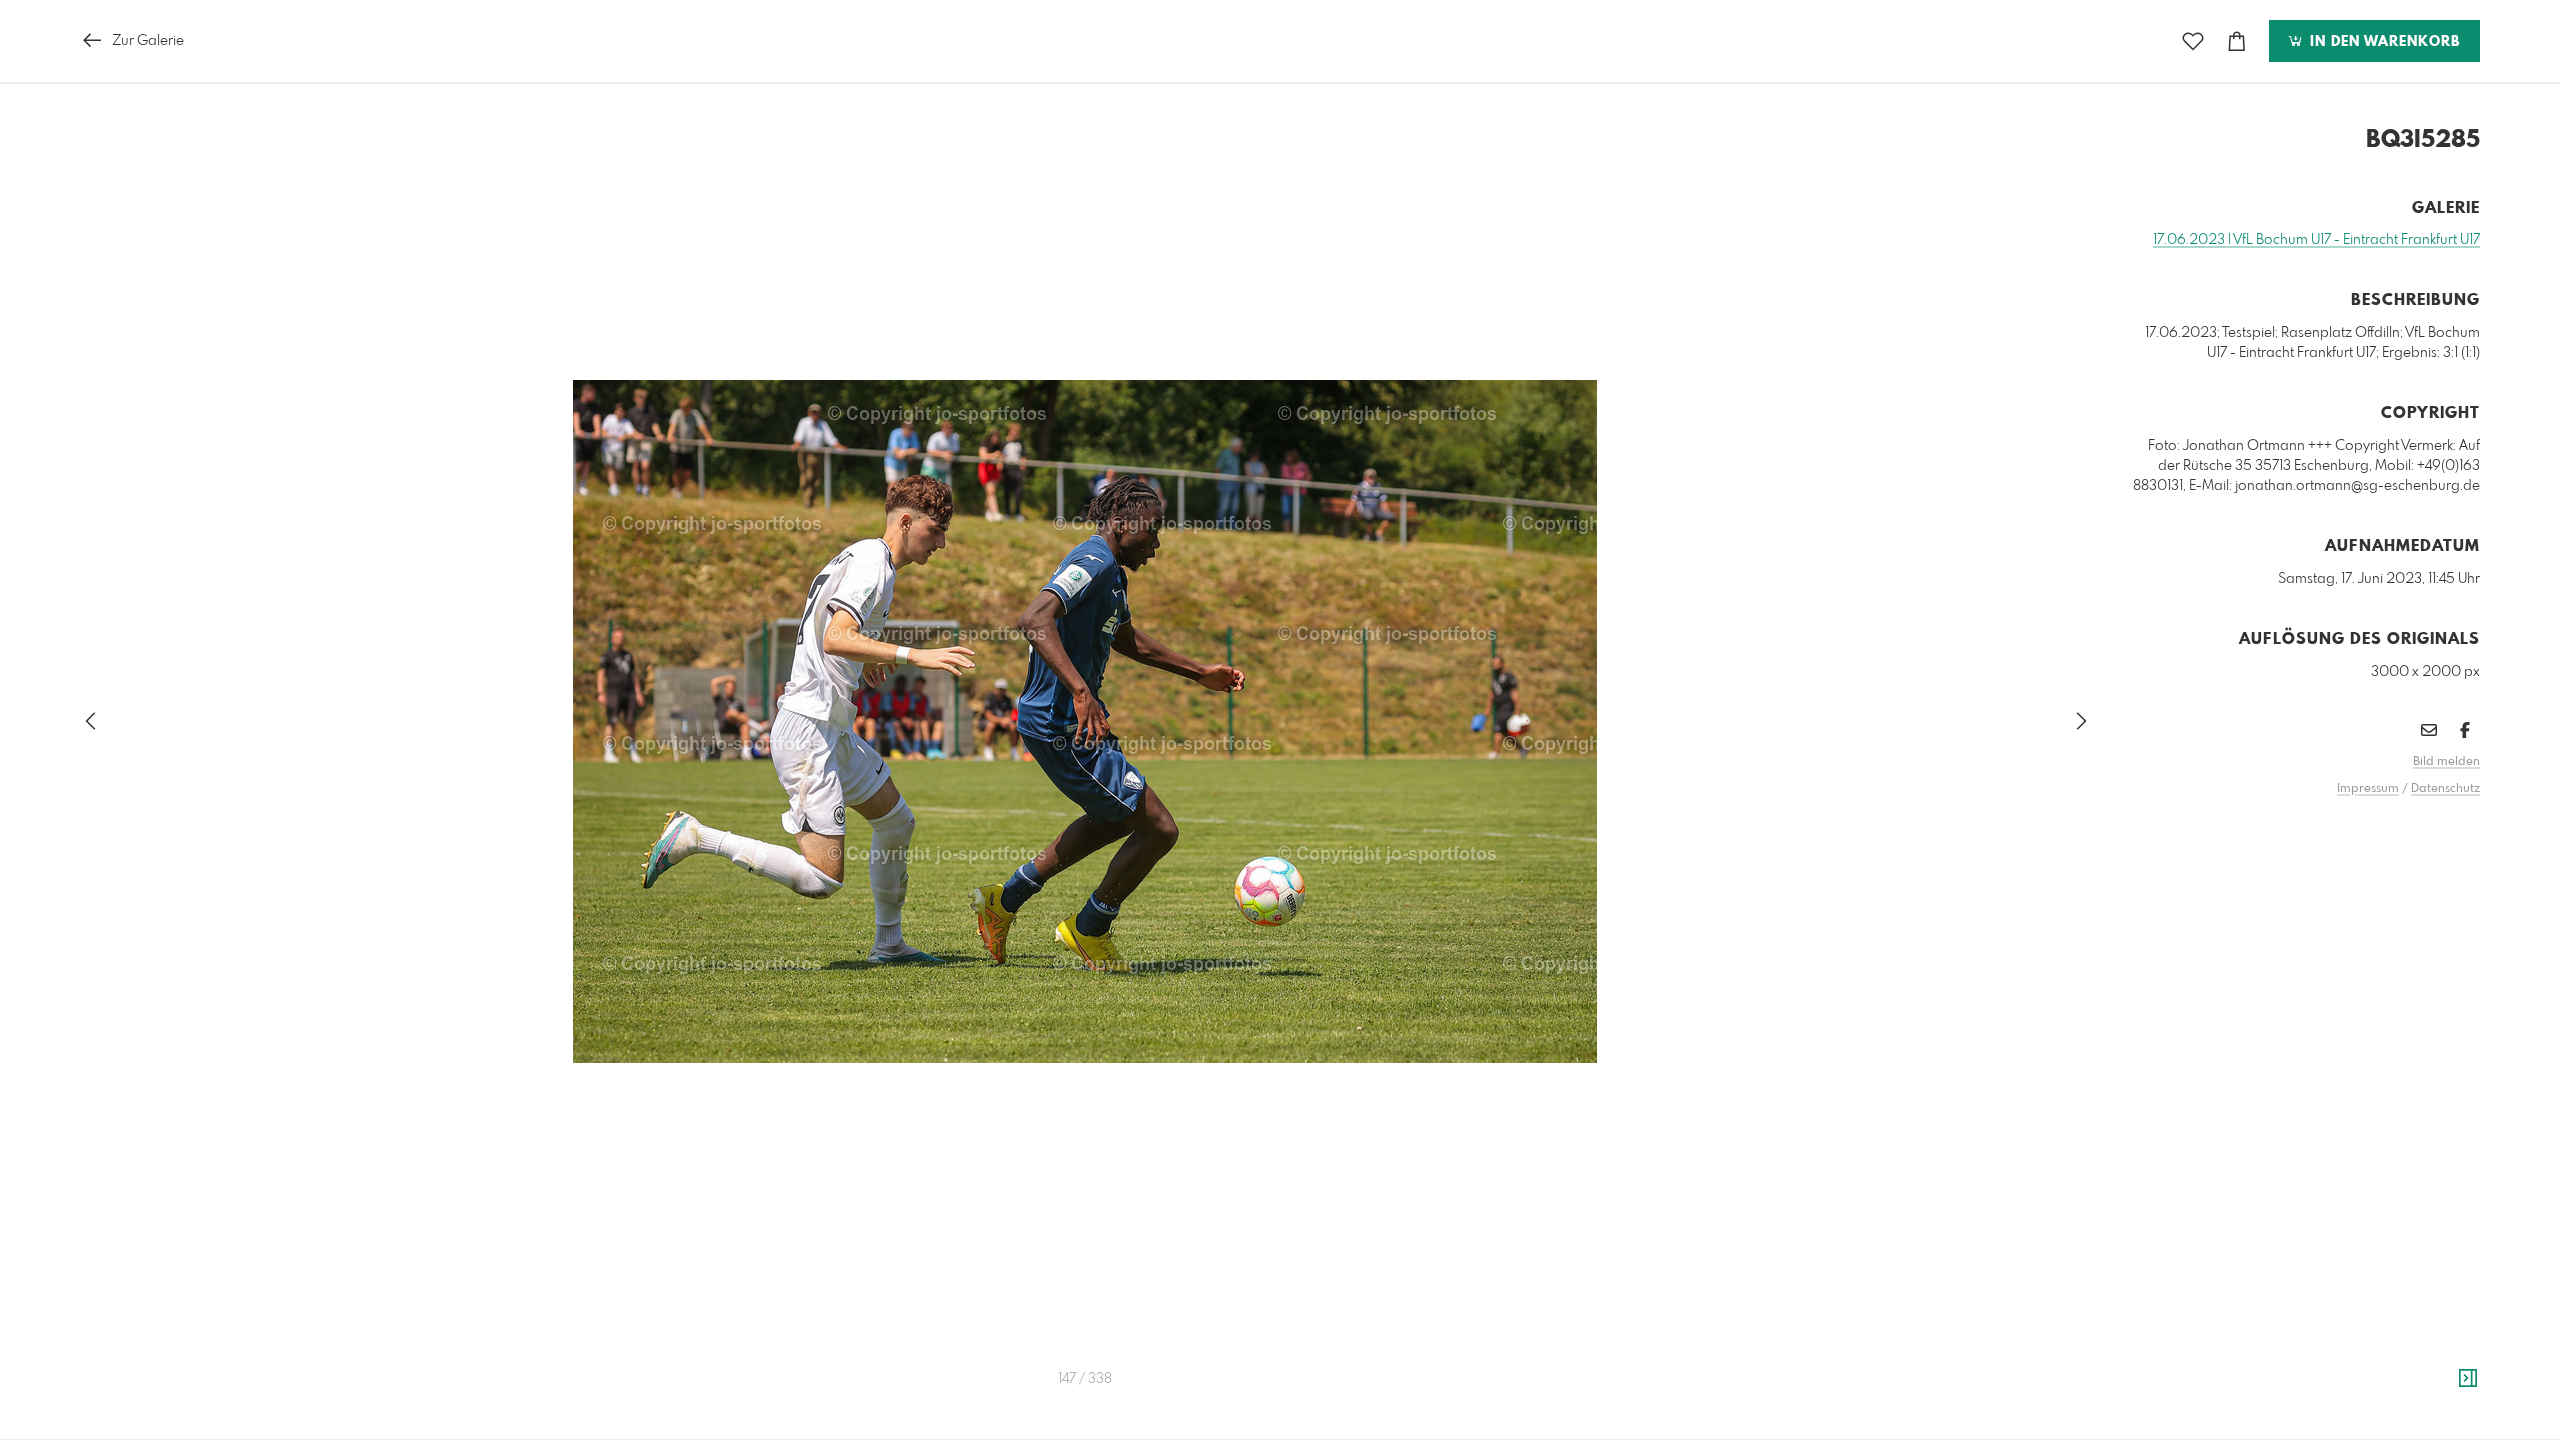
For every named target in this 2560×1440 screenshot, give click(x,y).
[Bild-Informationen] (2468, 1379)
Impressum (2368, 789)
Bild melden (2446, 762)
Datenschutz (2445, 789)
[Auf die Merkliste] (2193, 41)
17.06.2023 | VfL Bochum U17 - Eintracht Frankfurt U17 (2316, 240)
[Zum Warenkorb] (2237, 41)
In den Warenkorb (2382, 42)
